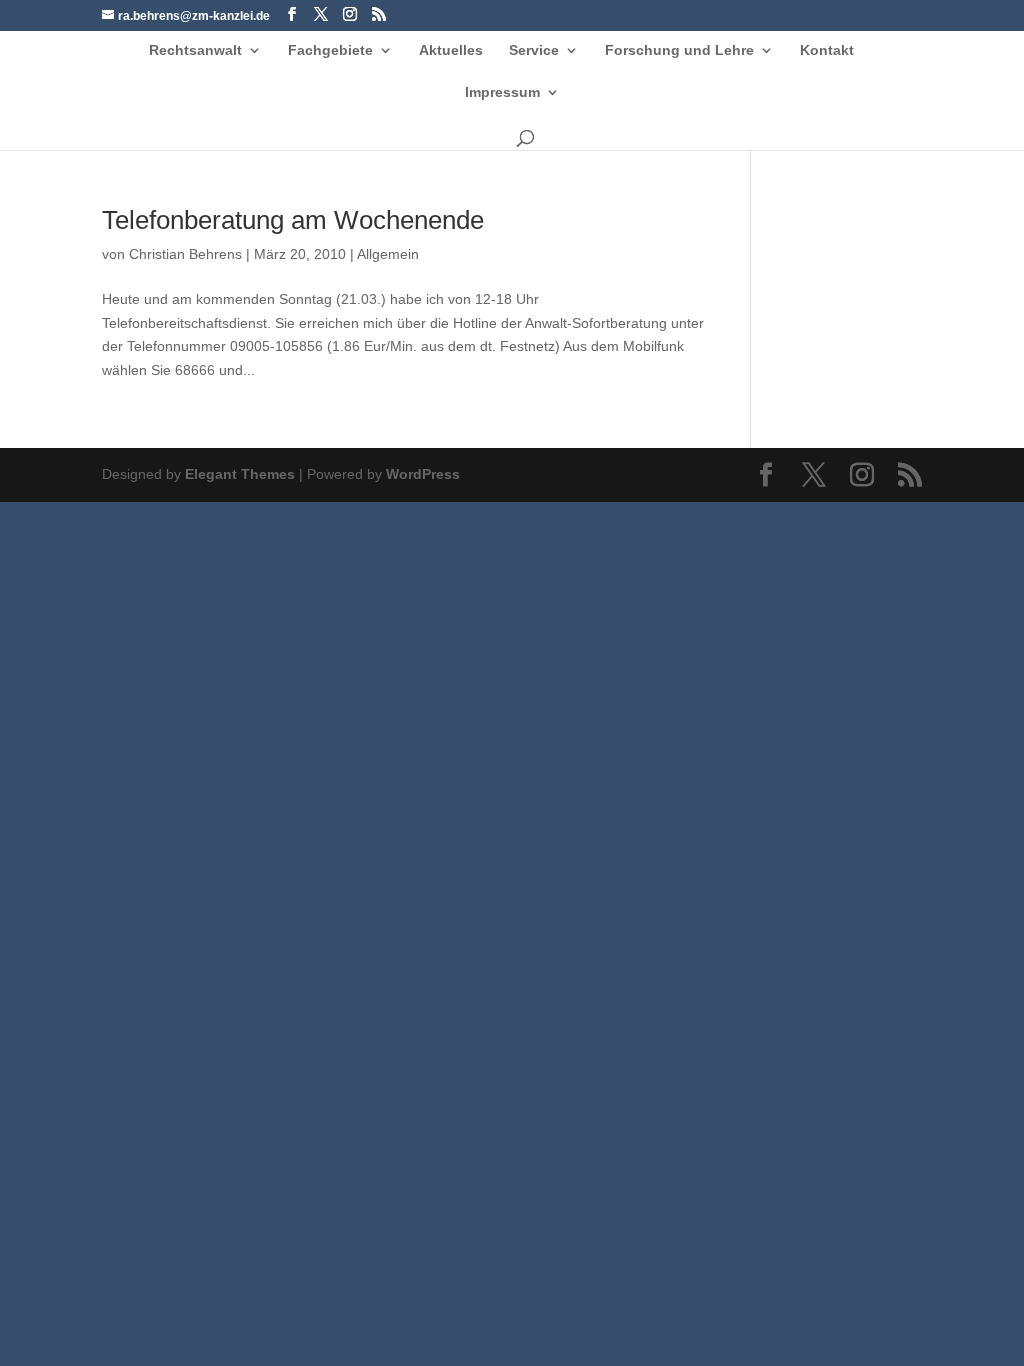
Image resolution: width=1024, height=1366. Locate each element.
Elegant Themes (240, 474)
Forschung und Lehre (679, 50)
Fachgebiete (330, 50)
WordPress (423, 474)
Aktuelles (451, 50)
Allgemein (388, 254)
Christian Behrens (185, 254)
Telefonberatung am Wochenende (293, 220)
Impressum (502, 92)
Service (534, 50)
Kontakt (827, 50)
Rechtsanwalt (195, 50)
